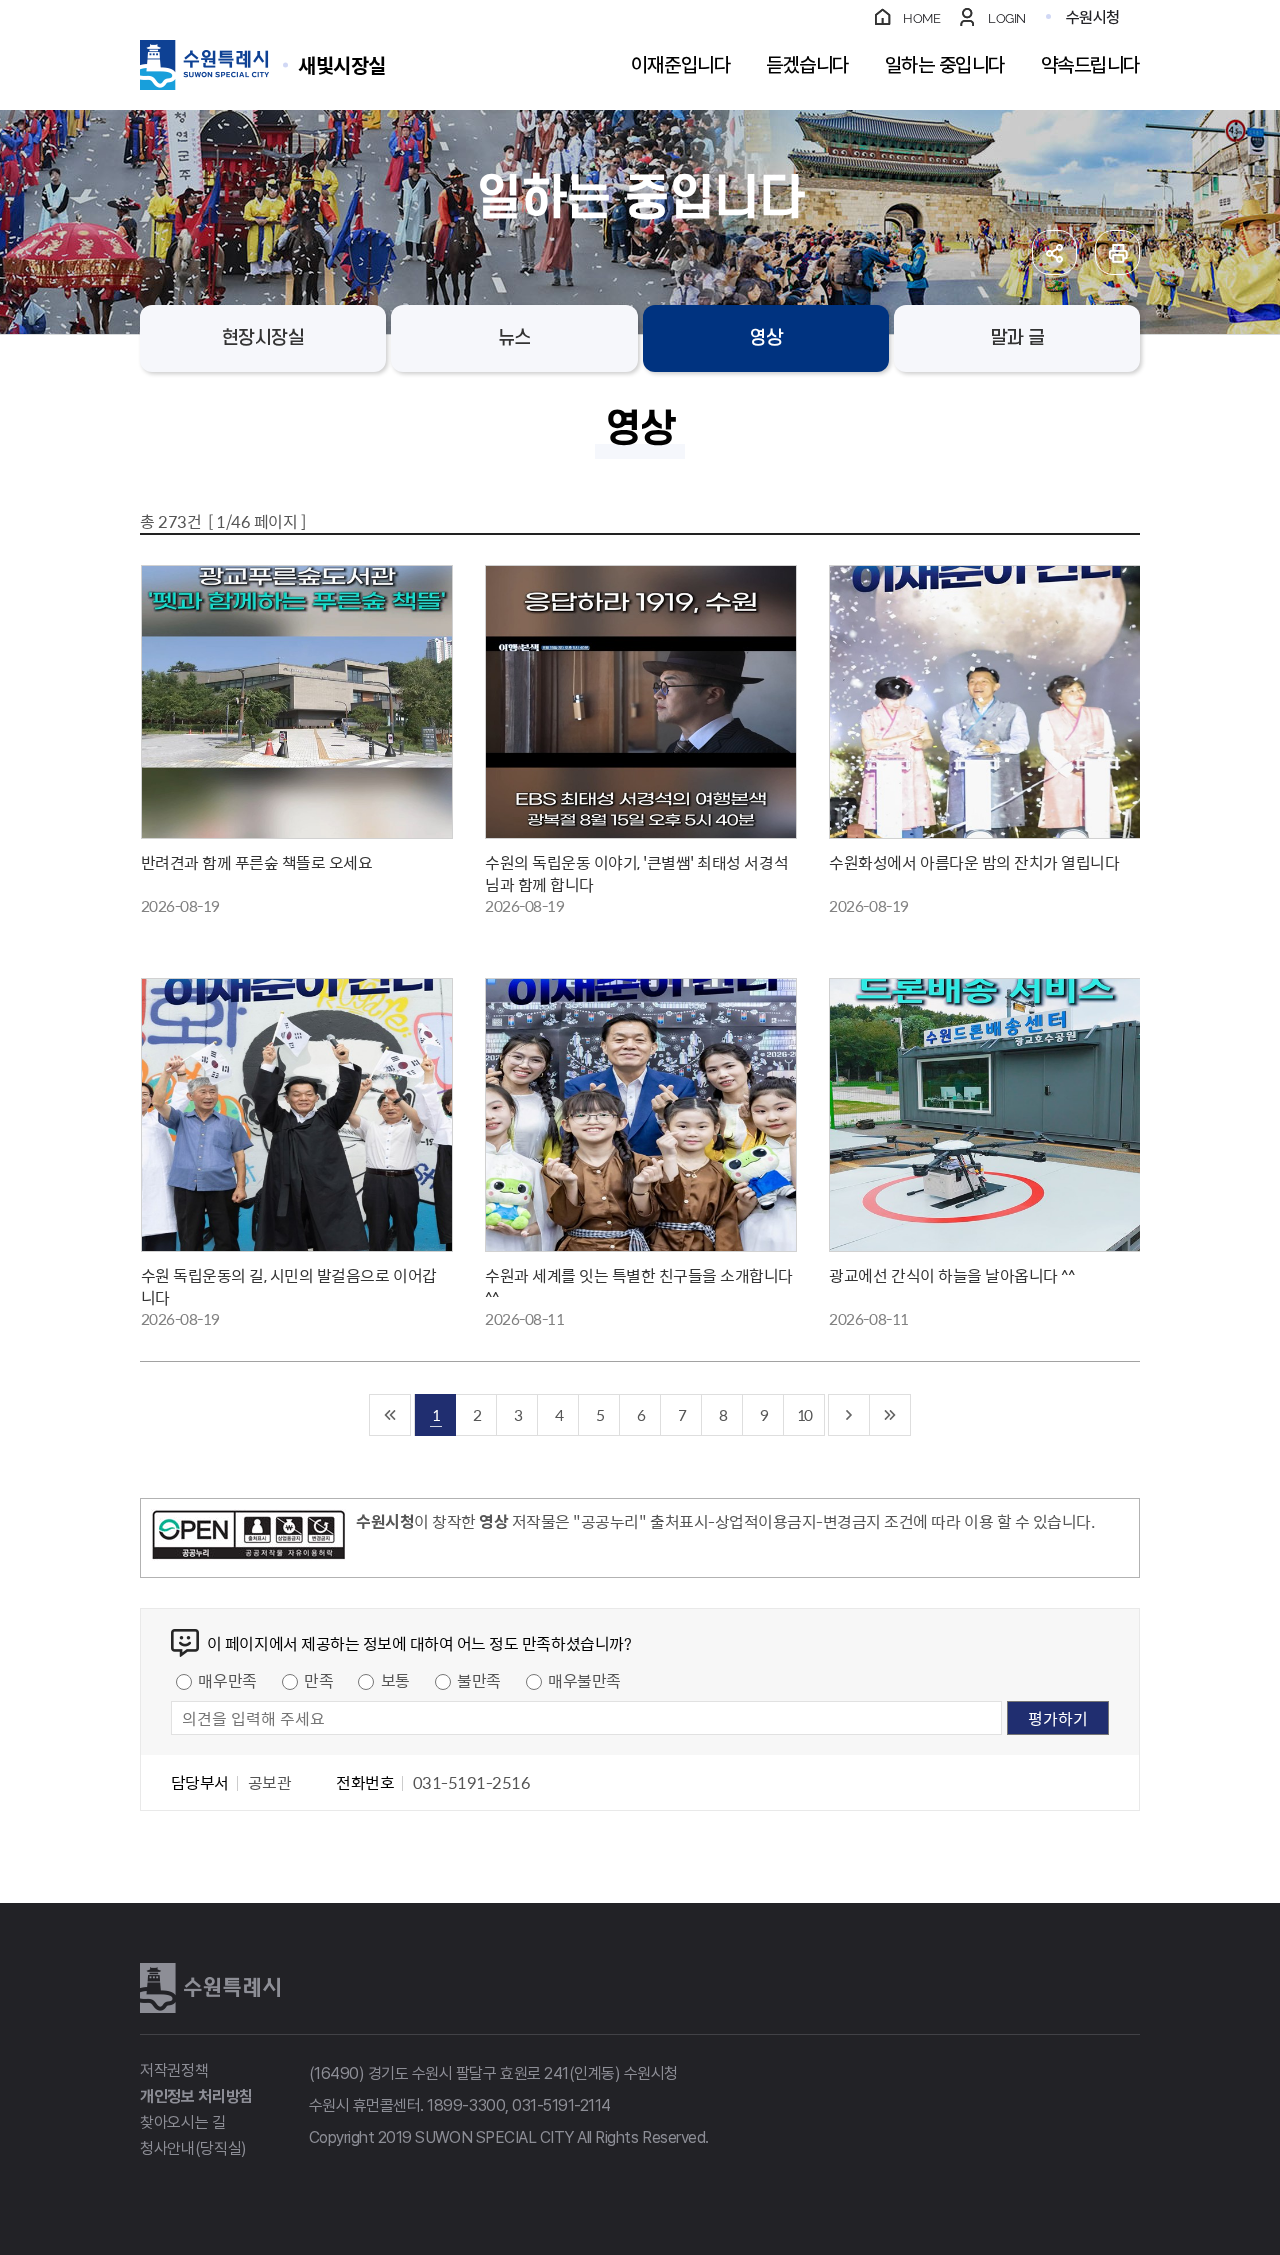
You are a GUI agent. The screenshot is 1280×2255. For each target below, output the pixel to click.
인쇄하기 (1117, 252)
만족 (318, 1680)
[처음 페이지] (390, 1415)
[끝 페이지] (890, 1415)
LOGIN (1007, 18)
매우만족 (227, 1680)
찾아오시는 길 (183, 2122)
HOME (921, 18)
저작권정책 (174, 2070)
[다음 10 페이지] (849, 1415)
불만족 (479, 1680)
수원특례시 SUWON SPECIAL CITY (342, 64)
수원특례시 (210, 1988)
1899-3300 (466, 2105)
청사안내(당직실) (193, 2148)
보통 (395, 1680)
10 (804, 1414)
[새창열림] (248, 1538)
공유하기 (1054, 252)
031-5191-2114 (561, 2105)
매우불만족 (584, 1680)
